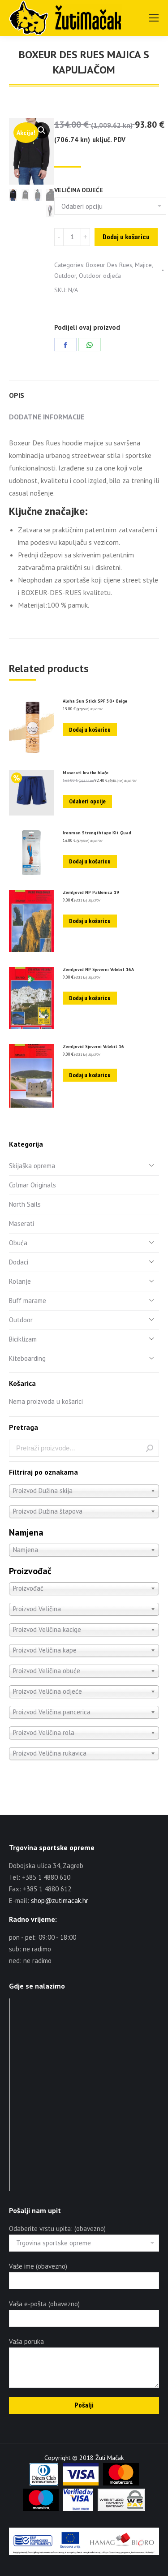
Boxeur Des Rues (109, 265)
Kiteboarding (27, 1358)
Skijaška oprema (32, 1166)
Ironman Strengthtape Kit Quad (97, 833)
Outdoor (65, 276)
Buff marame (28, 1301)
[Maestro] (41, 2509)
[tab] (84, 391)
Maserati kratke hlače (86, 773)
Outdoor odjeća (100, 276)
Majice (143, 265)
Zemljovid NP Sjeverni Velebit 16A (98, 970)
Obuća (18, 1243)
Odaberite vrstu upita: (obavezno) (57, 2229)
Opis (17, 395)
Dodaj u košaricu (126, 237)
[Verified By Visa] (78, 2509)
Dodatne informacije (47, 417)
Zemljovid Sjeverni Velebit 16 (93, 1047)
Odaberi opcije (87, 801)
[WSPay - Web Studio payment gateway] (121, 2509)
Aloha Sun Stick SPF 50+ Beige (95, 701)
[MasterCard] (121, 2483)
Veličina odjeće (79, 190)
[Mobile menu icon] (154, 18)
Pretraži (150, 1448)
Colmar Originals (32, 1185)
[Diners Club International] (44, 2483)
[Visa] (81, 2483)
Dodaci (19, 1262)
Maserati (22, 1223)
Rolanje (20, 1281)
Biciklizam (23, 1339)
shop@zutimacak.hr (60, 1901)
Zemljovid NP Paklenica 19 (91, 893)
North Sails (25, 1204)
